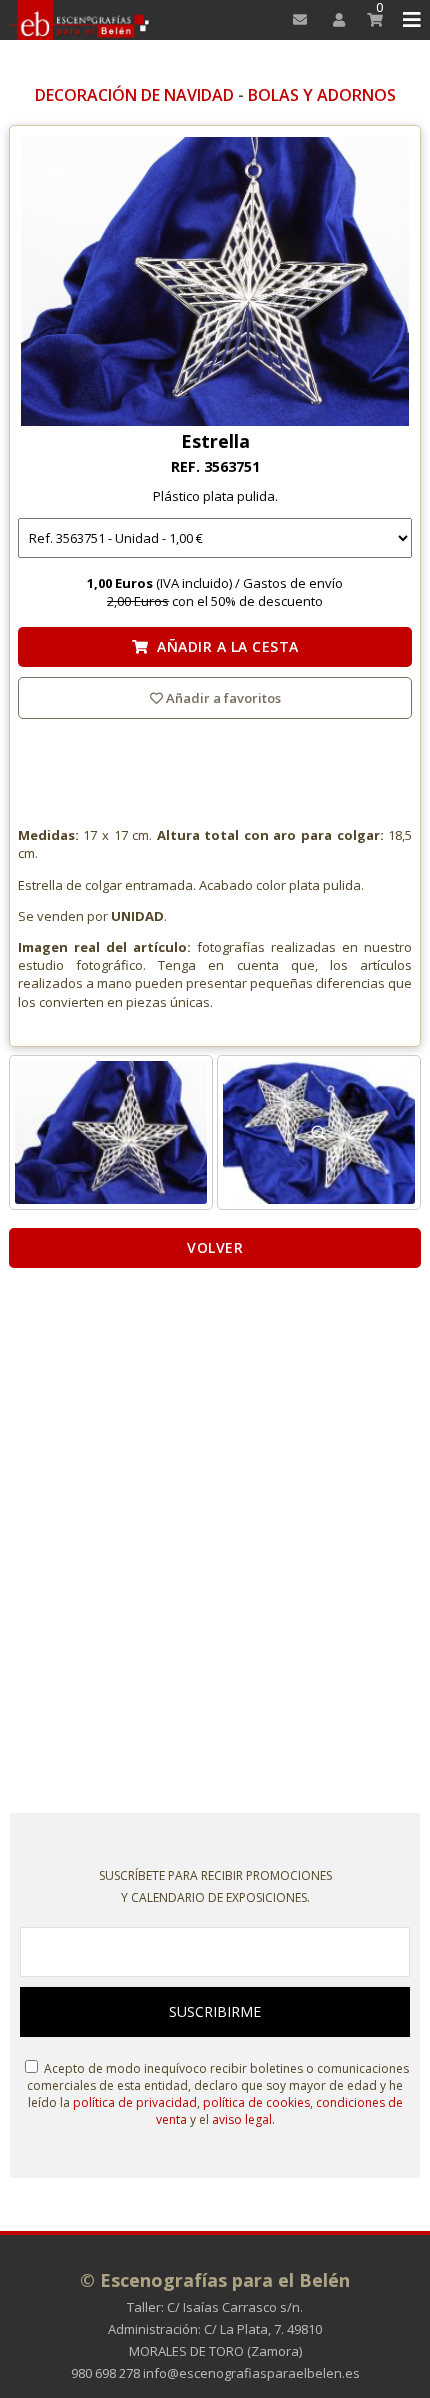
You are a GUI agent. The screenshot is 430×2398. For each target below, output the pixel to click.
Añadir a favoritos (222, 698)
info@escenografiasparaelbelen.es (251, 2373)
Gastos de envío (293, 583)
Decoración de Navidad (134, 95)
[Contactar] (294, 20)
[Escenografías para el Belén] (80, 20)
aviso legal (242, 2119)
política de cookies (256, 2102)
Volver (215, 1247)
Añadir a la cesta (223, 646)
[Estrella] (215, 283)
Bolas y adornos (322, 95)
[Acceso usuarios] (332, 20)
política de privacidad (135, 2102)
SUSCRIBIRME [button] (215, 2011)
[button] (408, 20)
